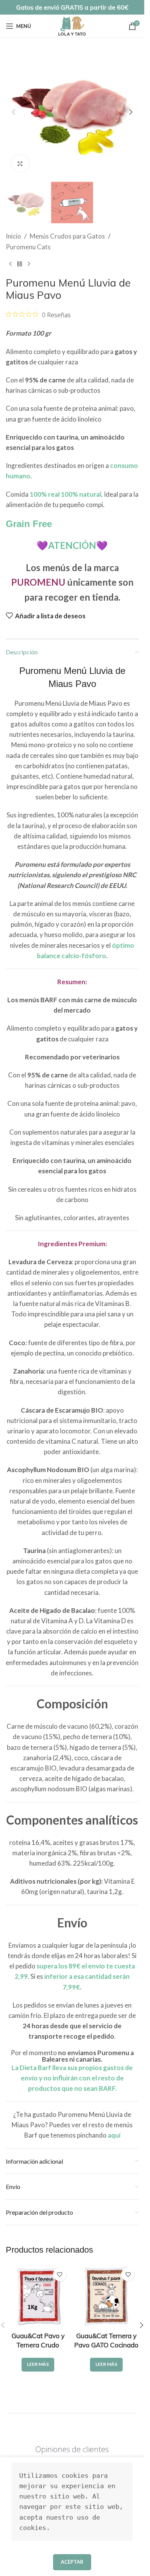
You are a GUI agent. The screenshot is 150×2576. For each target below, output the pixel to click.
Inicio (13, 236)
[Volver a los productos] (20, 264)
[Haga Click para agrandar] (20, 164)
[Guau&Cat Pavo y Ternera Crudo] (38, 2296)
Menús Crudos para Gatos (67, 236)
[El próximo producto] (29, 264)
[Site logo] (72, 25)
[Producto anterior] (10, 264)
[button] (13, 112)
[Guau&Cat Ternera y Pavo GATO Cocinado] (107, 2296)
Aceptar (72, 2562)
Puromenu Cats (28, 247)
